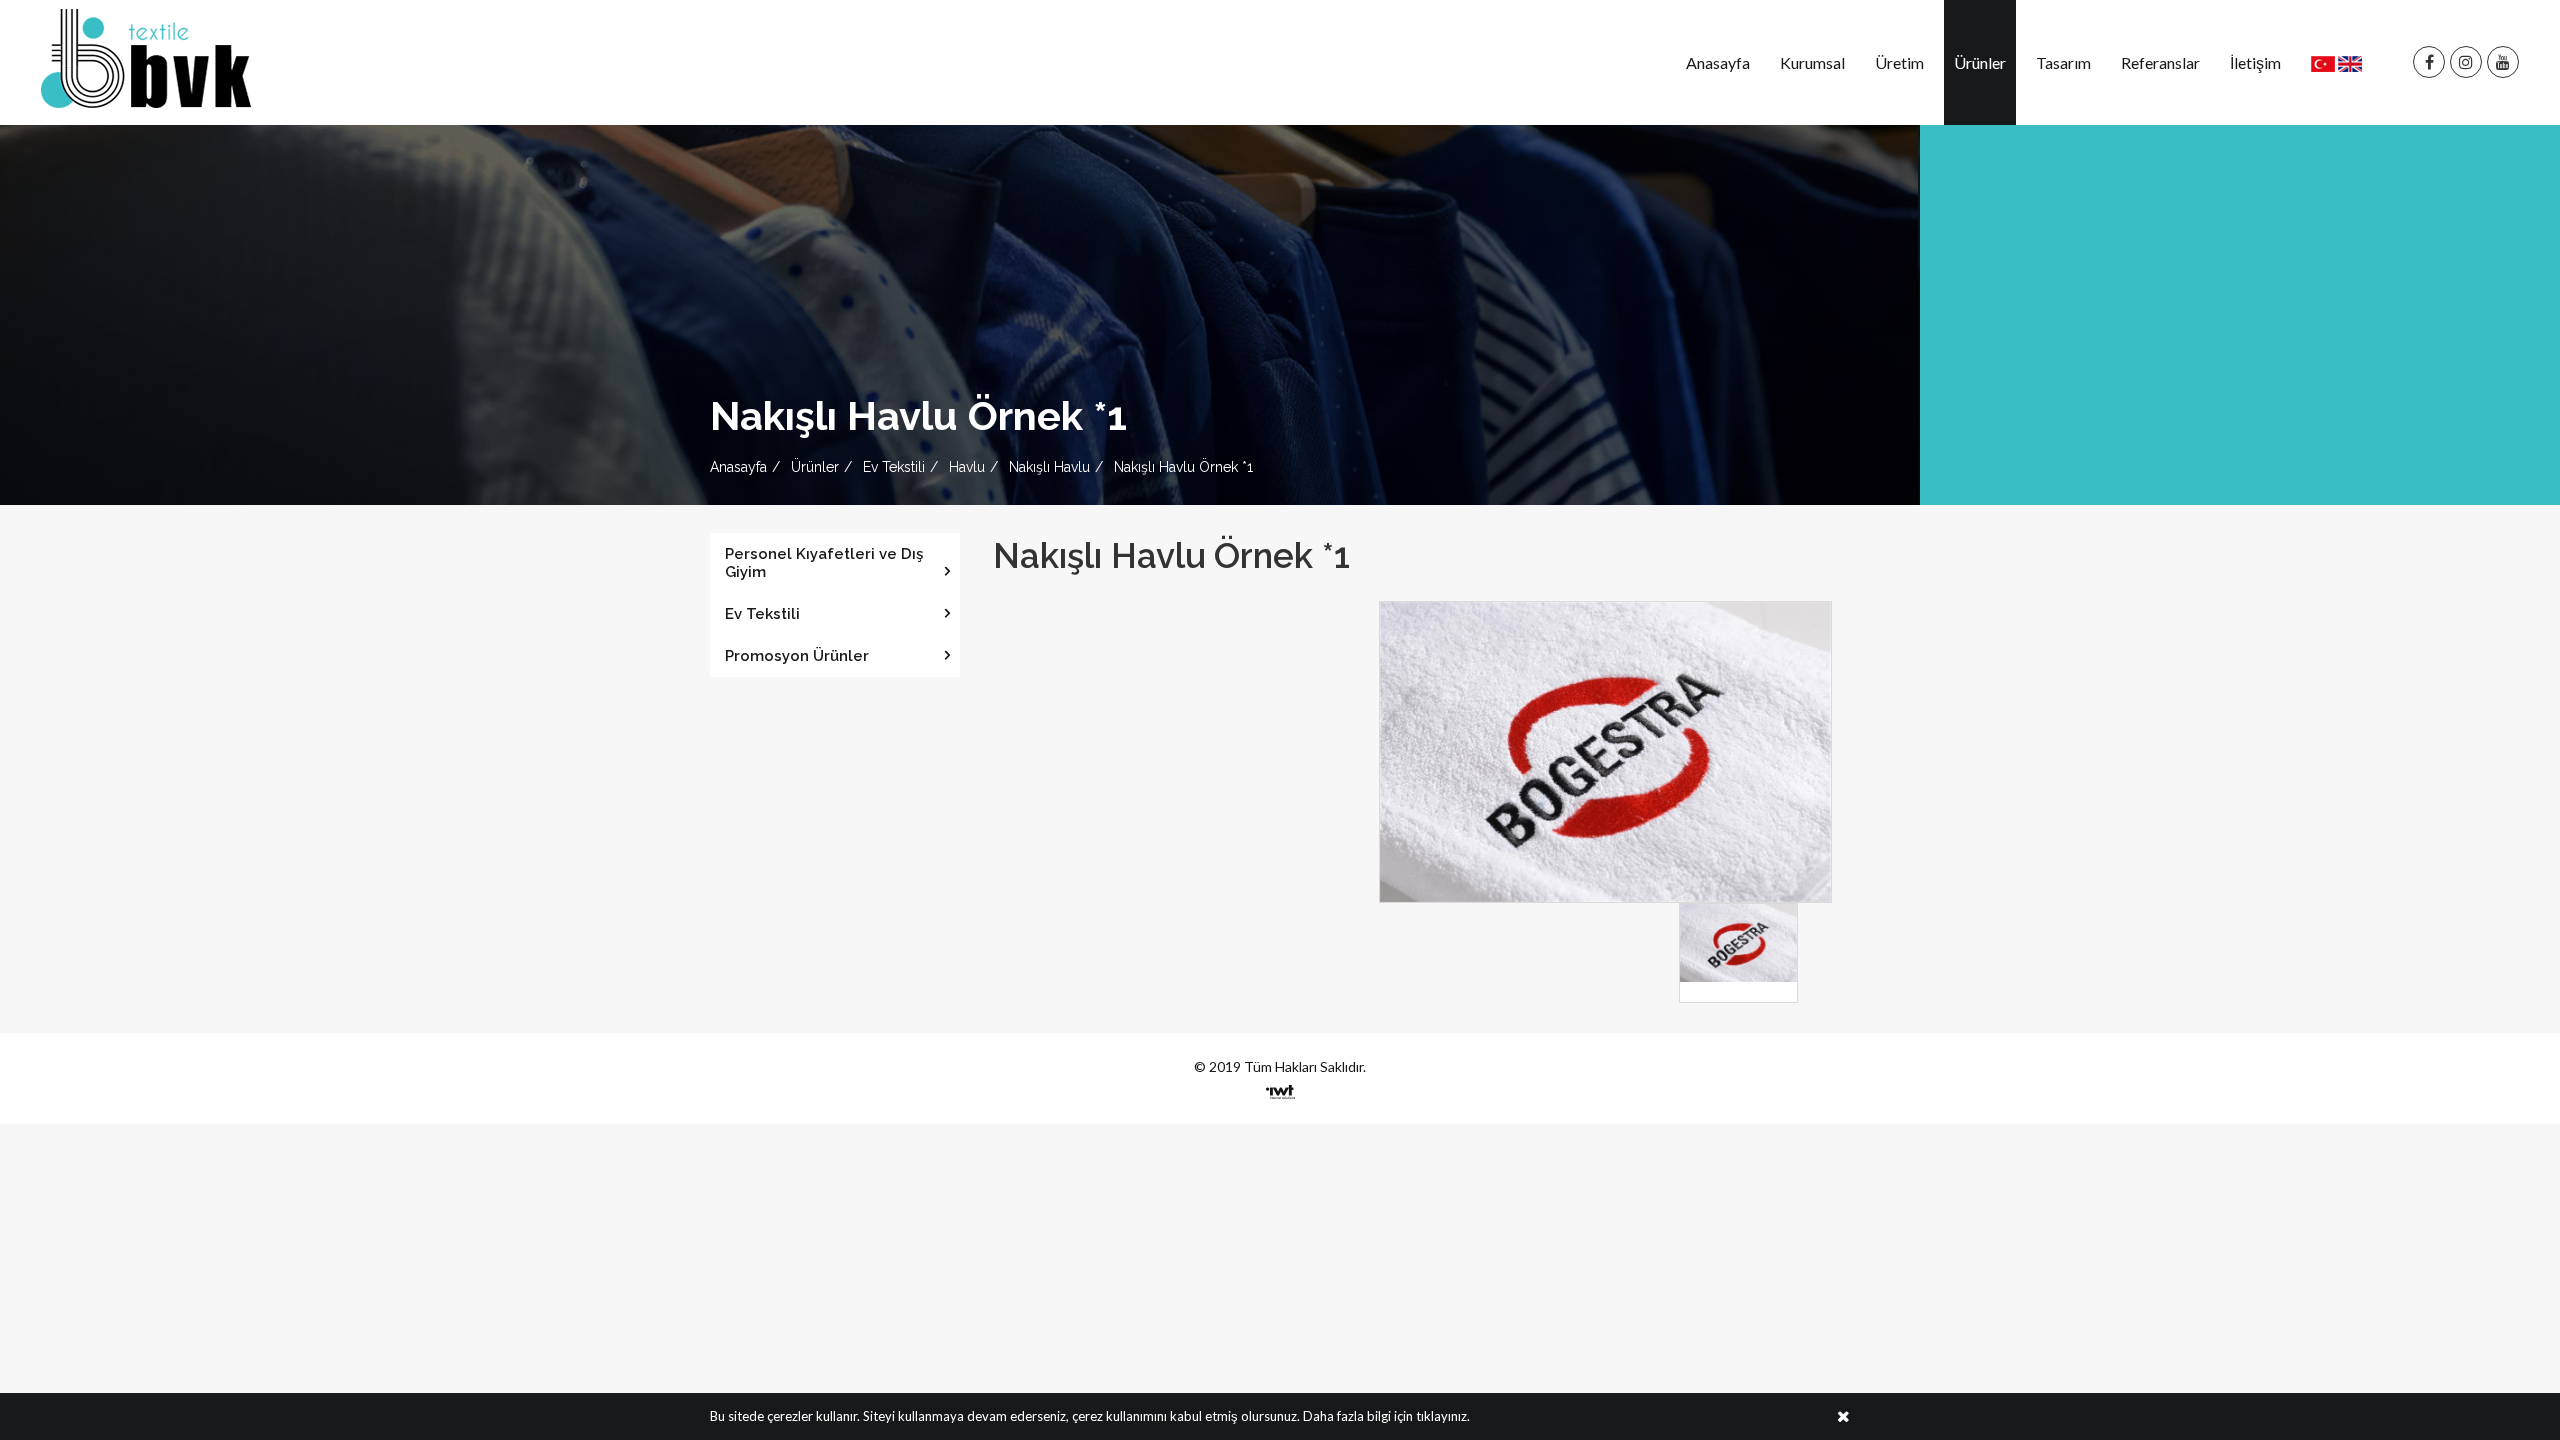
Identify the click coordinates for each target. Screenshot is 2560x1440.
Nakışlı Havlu (1049, 467)
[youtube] (2503, 62)
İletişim (2255, 62)
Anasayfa (1718, 62)
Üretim (1899, 62)
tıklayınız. (1443, 1416)
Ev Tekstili (894, 467)
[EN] (2350, 62)
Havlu (967, 467)
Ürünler (1980, 62)
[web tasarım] (1280, 1085)
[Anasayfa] (146, 56)
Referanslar (2160, 62)
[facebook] (2429, 62)
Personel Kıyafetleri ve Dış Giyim (824, 563)
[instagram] (2466, 62)
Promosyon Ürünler (797, 656)
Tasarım (2063, 62)
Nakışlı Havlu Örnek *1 (1183, 467)
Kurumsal (1812, 62)
